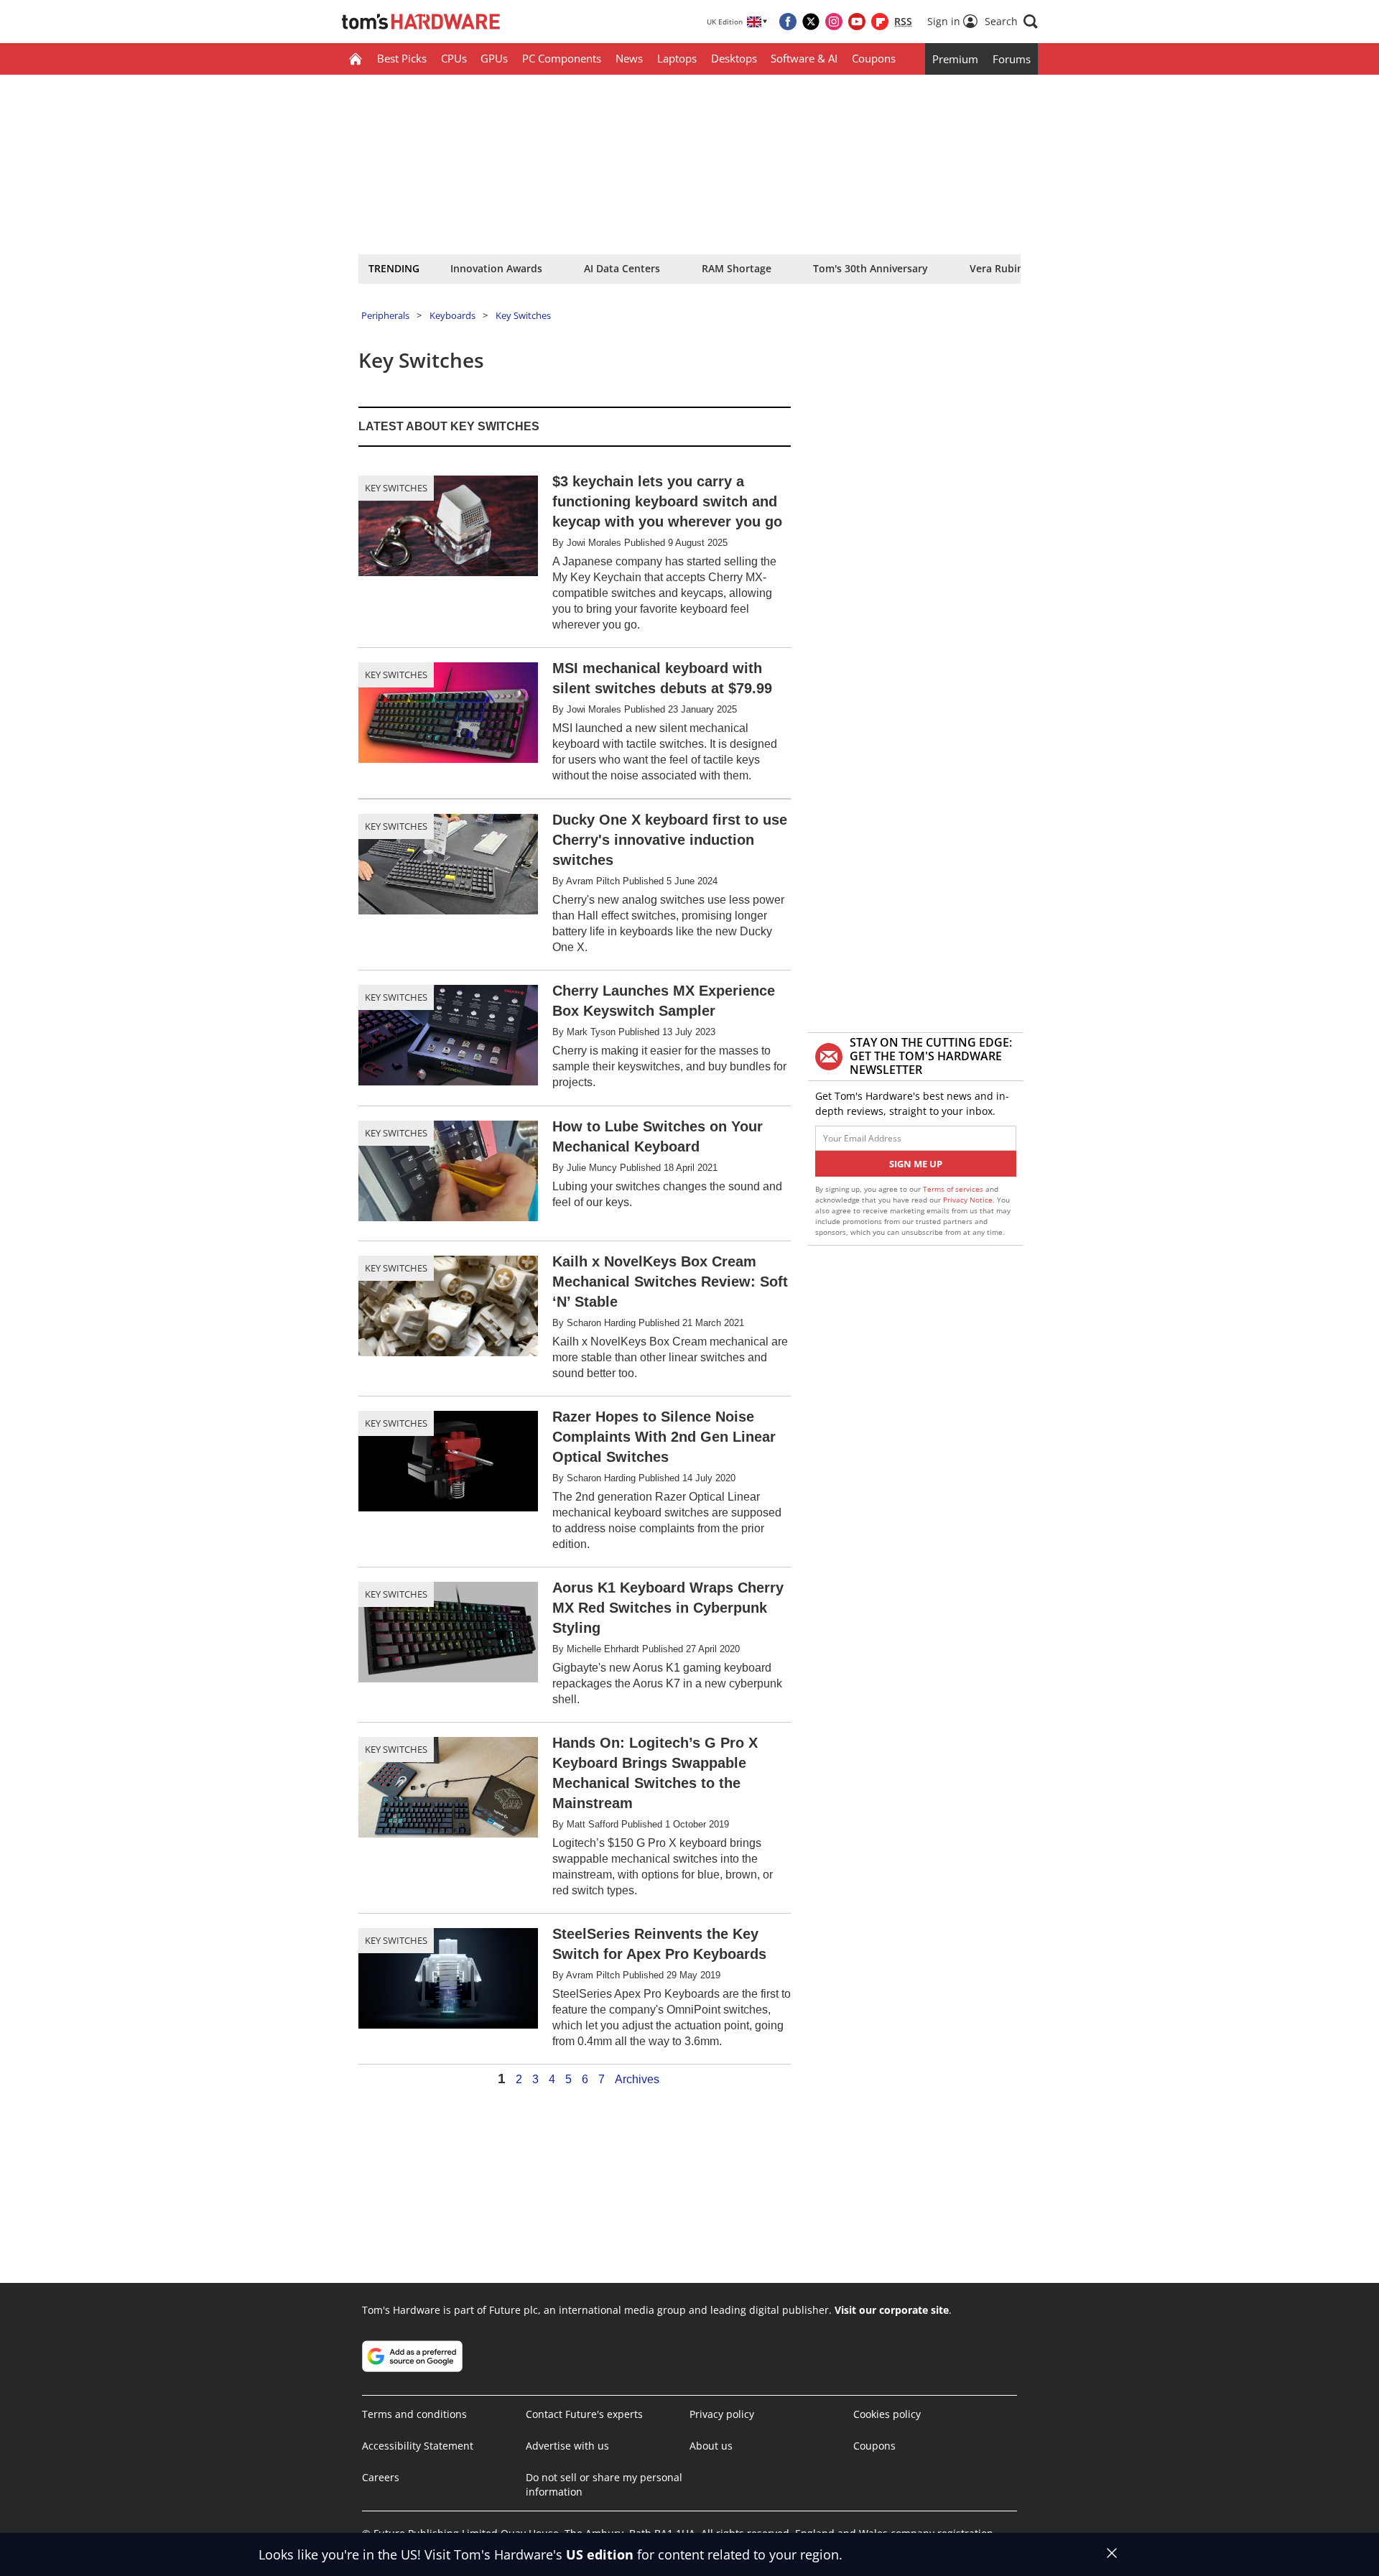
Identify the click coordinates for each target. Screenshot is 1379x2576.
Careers (381, 2477)
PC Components (562, 58)
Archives (637, 2080)
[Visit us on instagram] (834, 22)
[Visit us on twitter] (811, 22)
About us (711, 2446)
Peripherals (385, 315)
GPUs (494, 58)
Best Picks (402, 58)
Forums (1012, 59)
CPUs (454, 58)
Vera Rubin (997, 268)
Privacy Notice (968, 1200)
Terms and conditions (414, 2414)
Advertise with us (567, 2446)
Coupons (874, 58)
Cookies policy (887, 2414)
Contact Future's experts (584, 2414)
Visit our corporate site (892, 2310)
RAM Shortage (737, 268)
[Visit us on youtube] (857, 22)
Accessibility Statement (418, 2446)
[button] (1011, 22)
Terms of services (954, 1189)
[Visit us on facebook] (788, 22)
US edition (600, 2554)
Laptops (677, 58)
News (629, 58)
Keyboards (452, 315)
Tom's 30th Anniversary (870, 268)
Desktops (734, 58)
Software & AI (804, 58)
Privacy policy (722, 2414)
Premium (955, 59)
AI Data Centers (622, 268)
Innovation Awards (496, 268)
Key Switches (523, 315)
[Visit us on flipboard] (880, 22)
